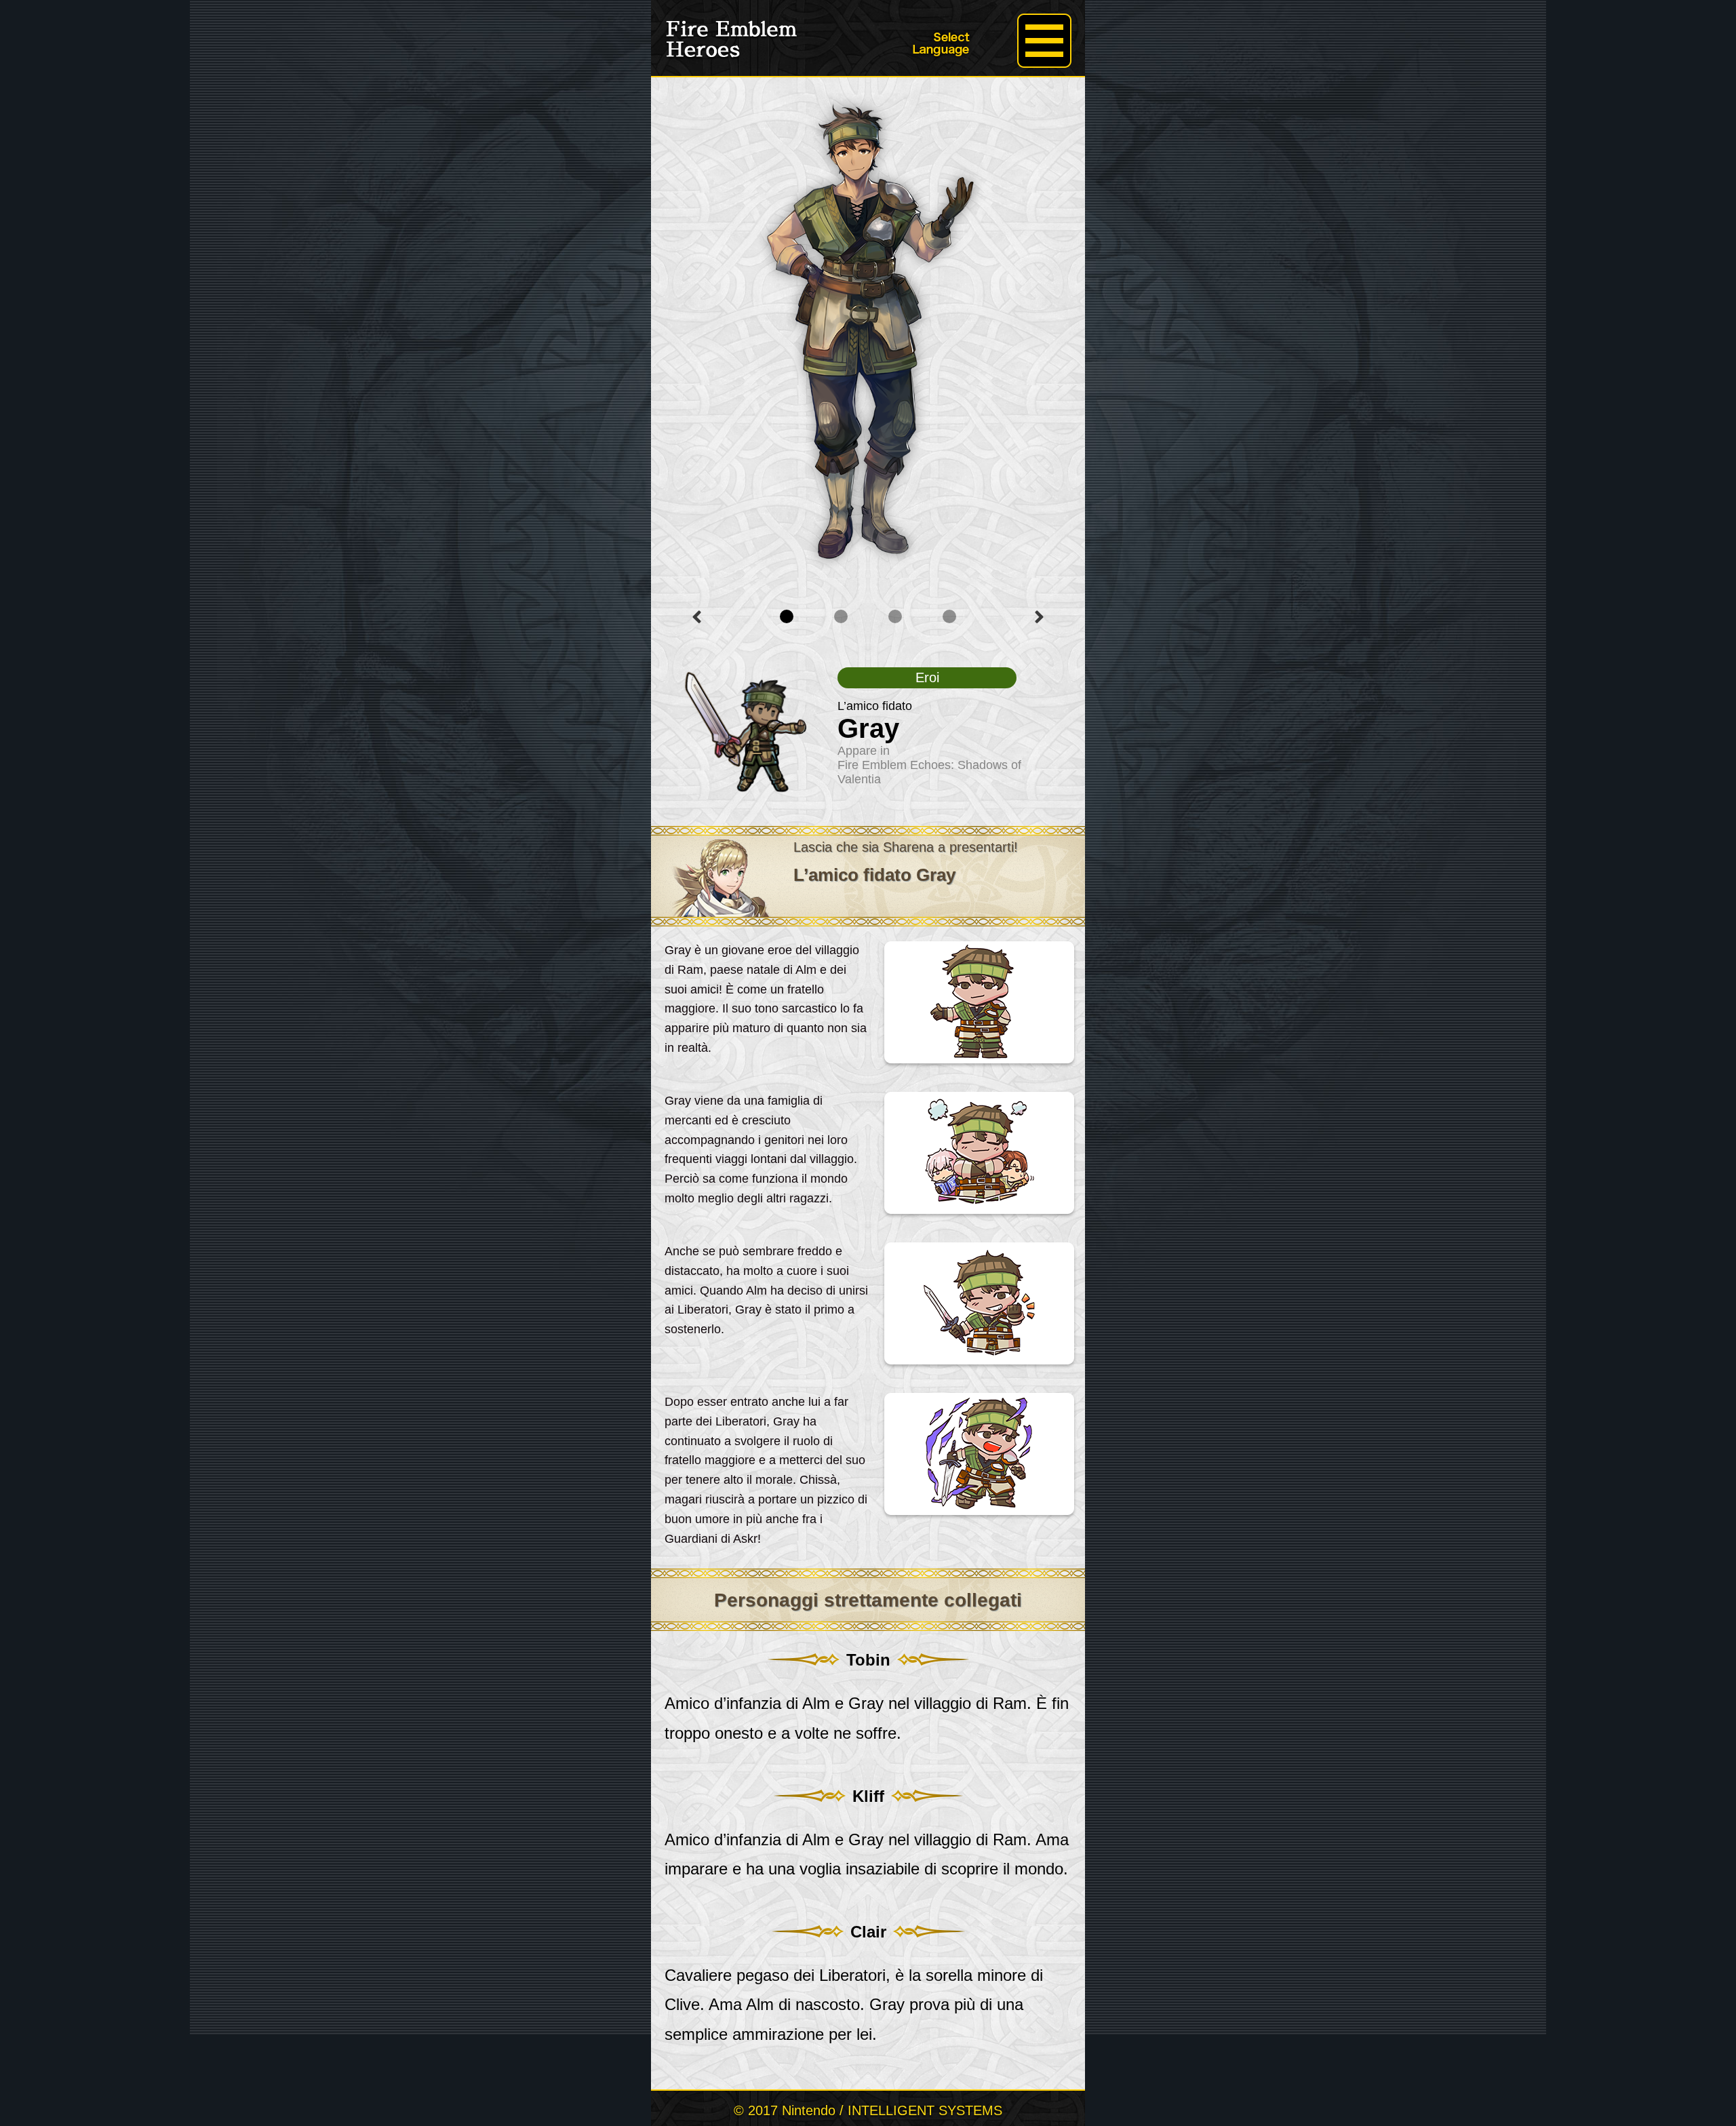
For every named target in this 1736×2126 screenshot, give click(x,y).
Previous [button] (697, 617)
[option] (868, 332)
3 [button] (895, 616)
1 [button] (787, 616)
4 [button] (949, 616)
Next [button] (1039, 617)
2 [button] (841, 616)
